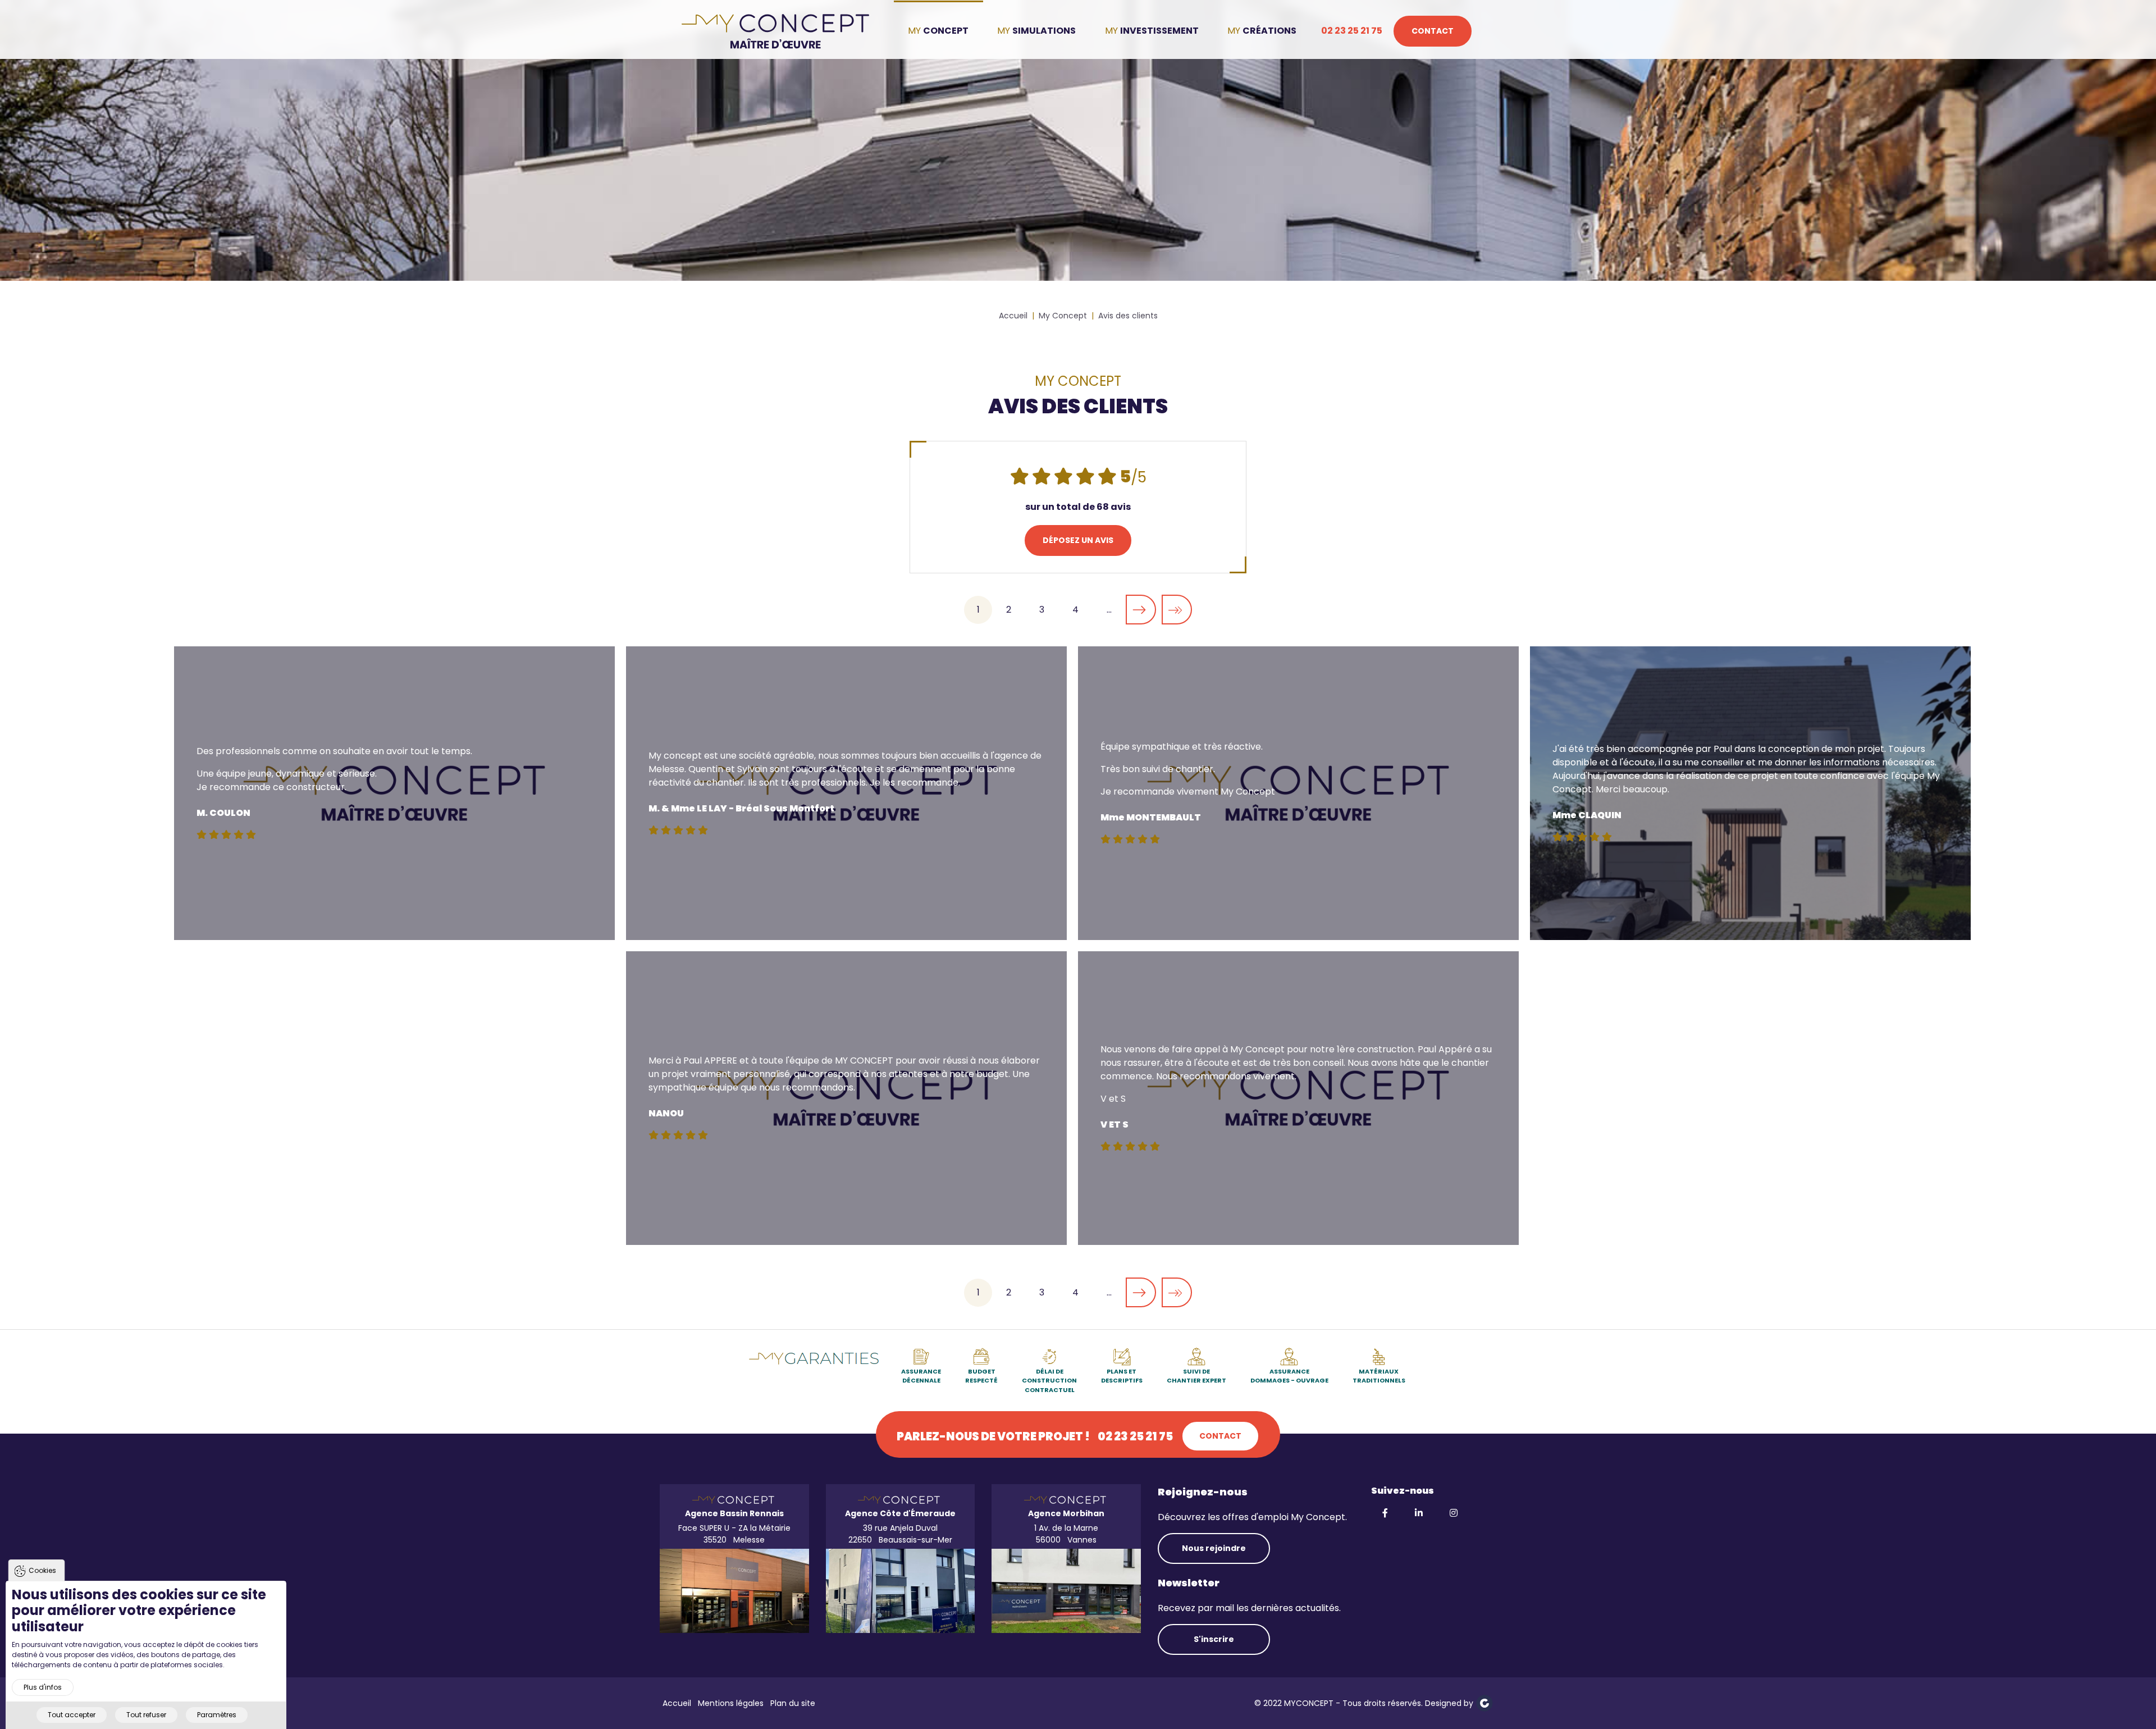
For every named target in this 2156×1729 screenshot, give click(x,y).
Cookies (42, 1570)
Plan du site (793, 1703)
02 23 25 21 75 (1352, 31)
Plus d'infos (43, 1687)
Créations (1269, 31)
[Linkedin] (1420, 1513)
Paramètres (217, 1715)
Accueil (677, 1703)
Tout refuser (146, 1715)
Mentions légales (731, 1703)
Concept (946, 31)
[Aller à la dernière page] (1177, 610)
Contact (1433, 31)
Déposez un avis (1078, 540)
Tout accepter (72, 1715)
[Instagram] (1455, 1513)
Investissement (1159, 31)
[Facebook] (1386, 1513)
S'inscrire (1214, 1639)
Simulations (1044, 31)
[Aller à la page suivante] (1141, 610)
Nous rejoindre (1214, 1548)
